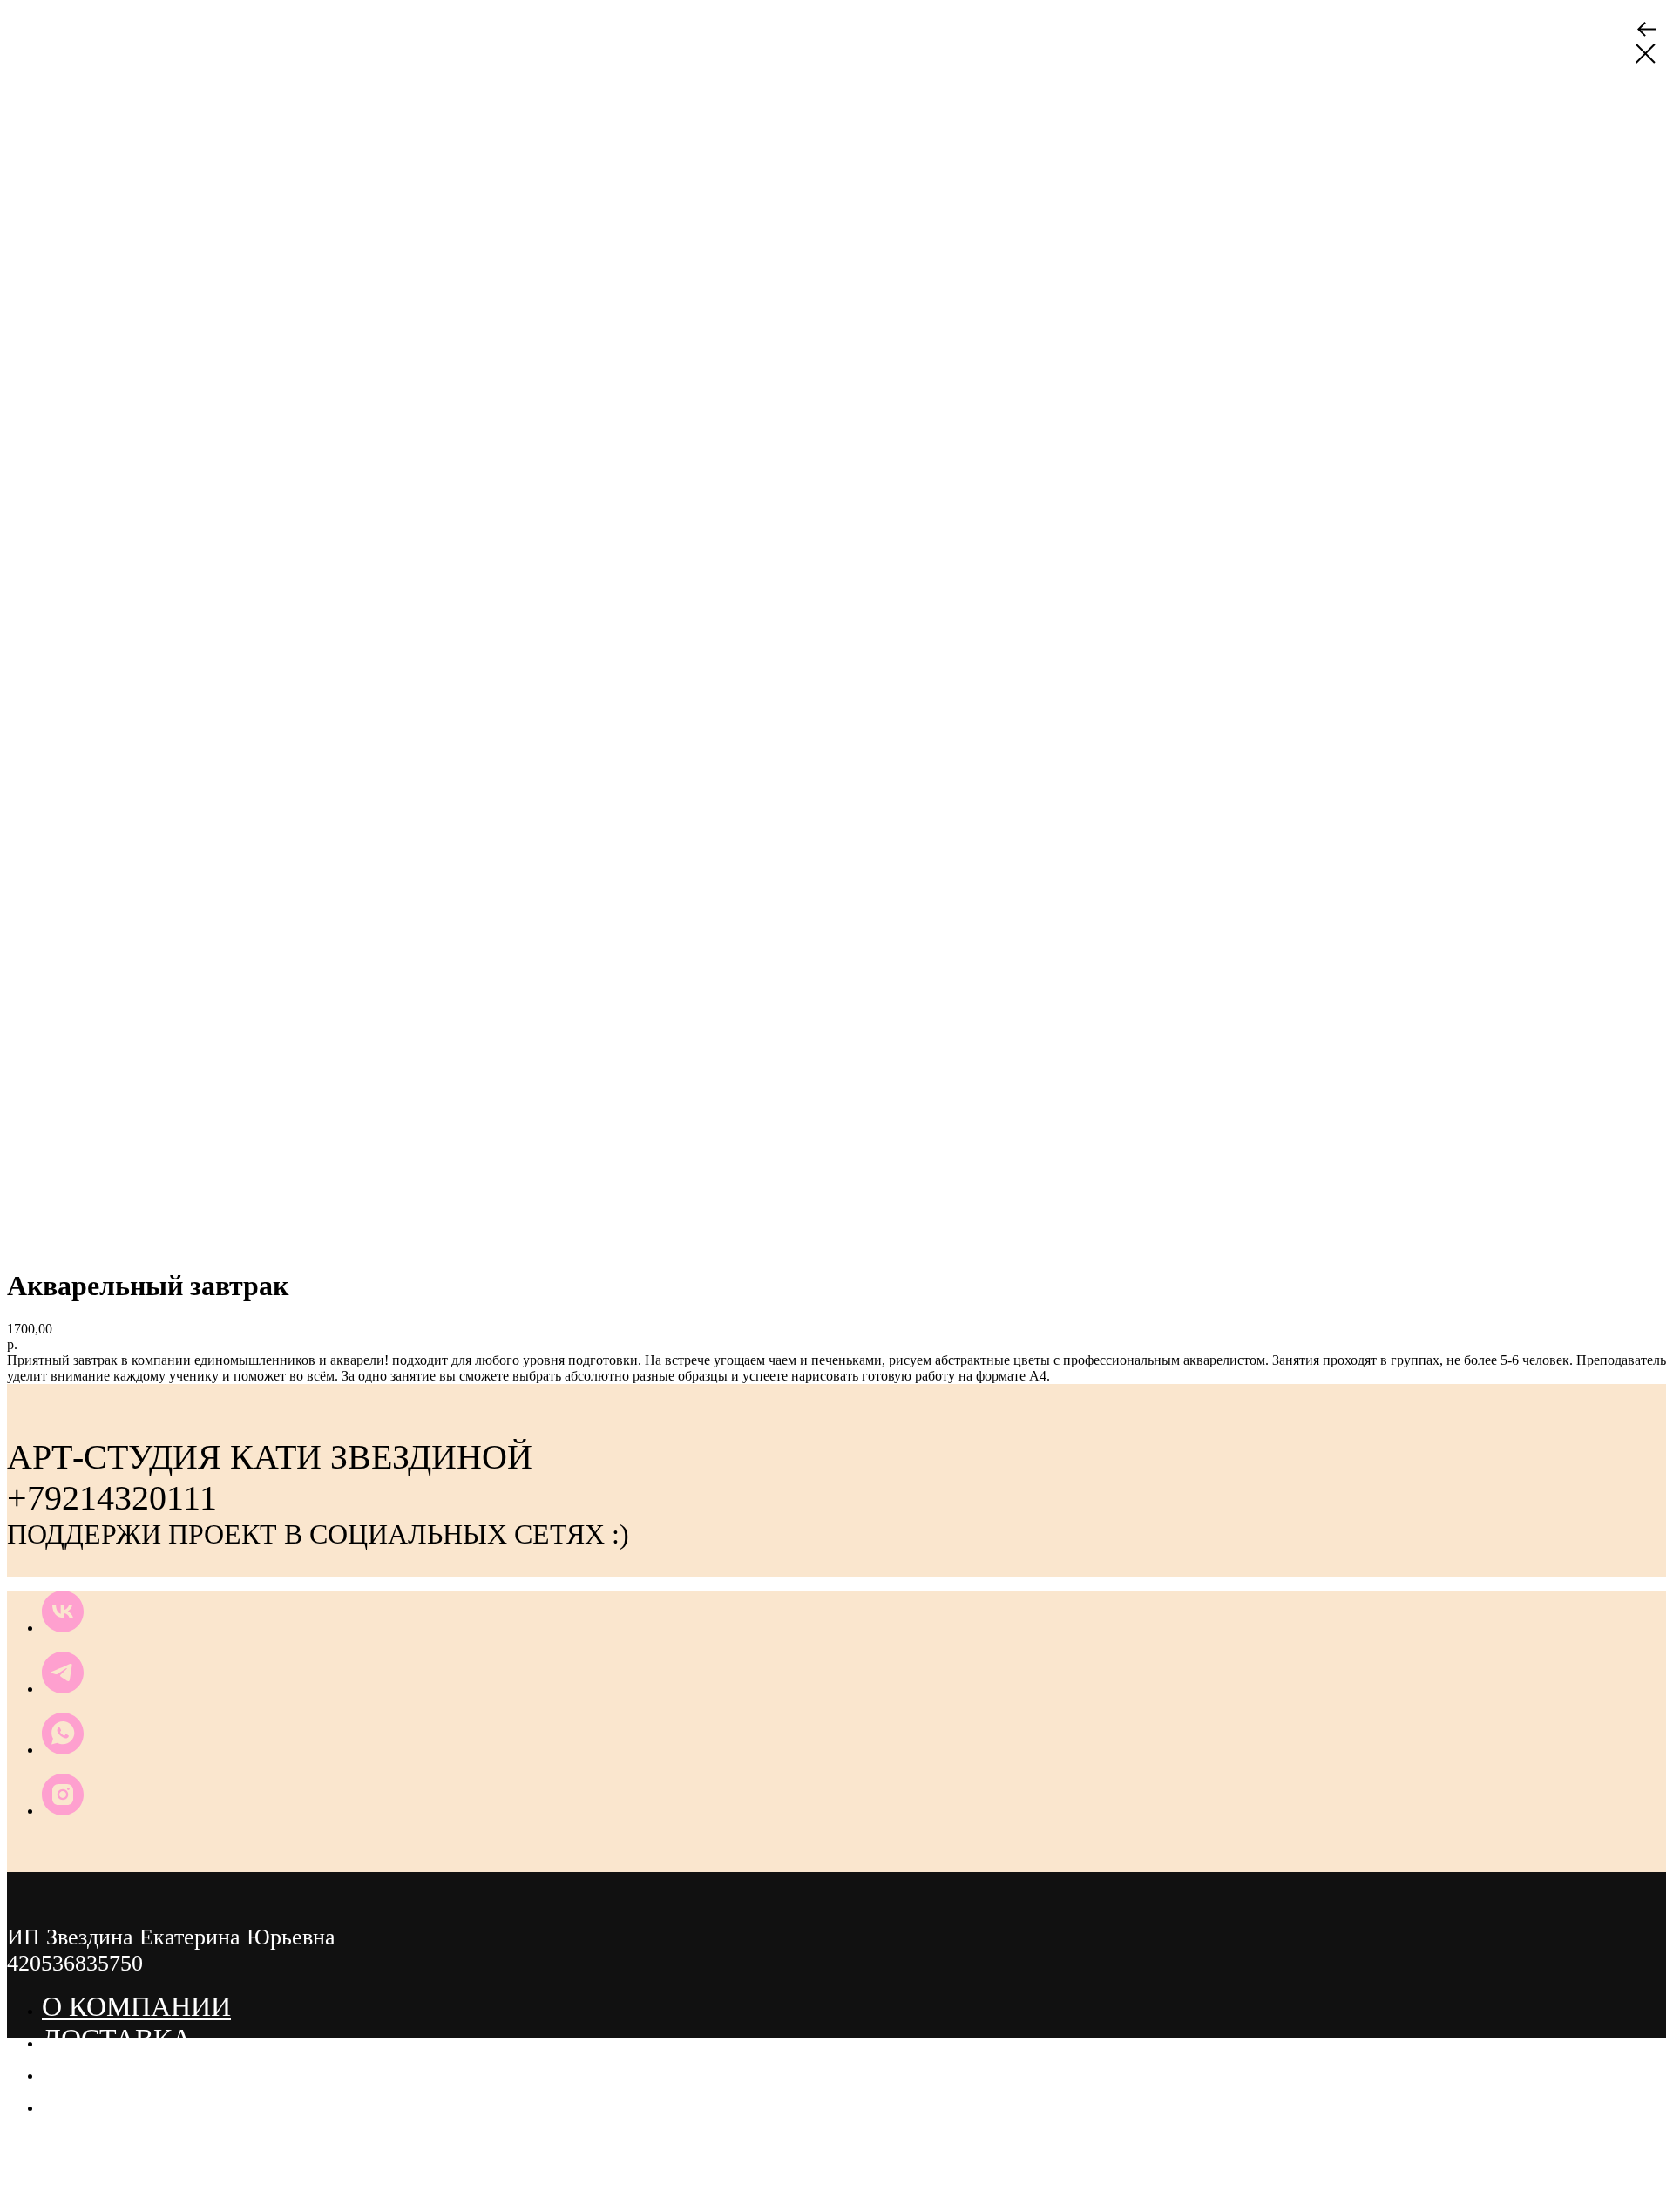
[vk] (63, 1628)
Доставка (117, 2039)
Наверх (45, 2198)
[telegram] (63, 1689)
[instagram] (63, 1811)
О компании (136, 2006)
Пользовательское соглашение (284, 2071)
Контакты (119, 2103)
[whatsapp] (63, 1750)
